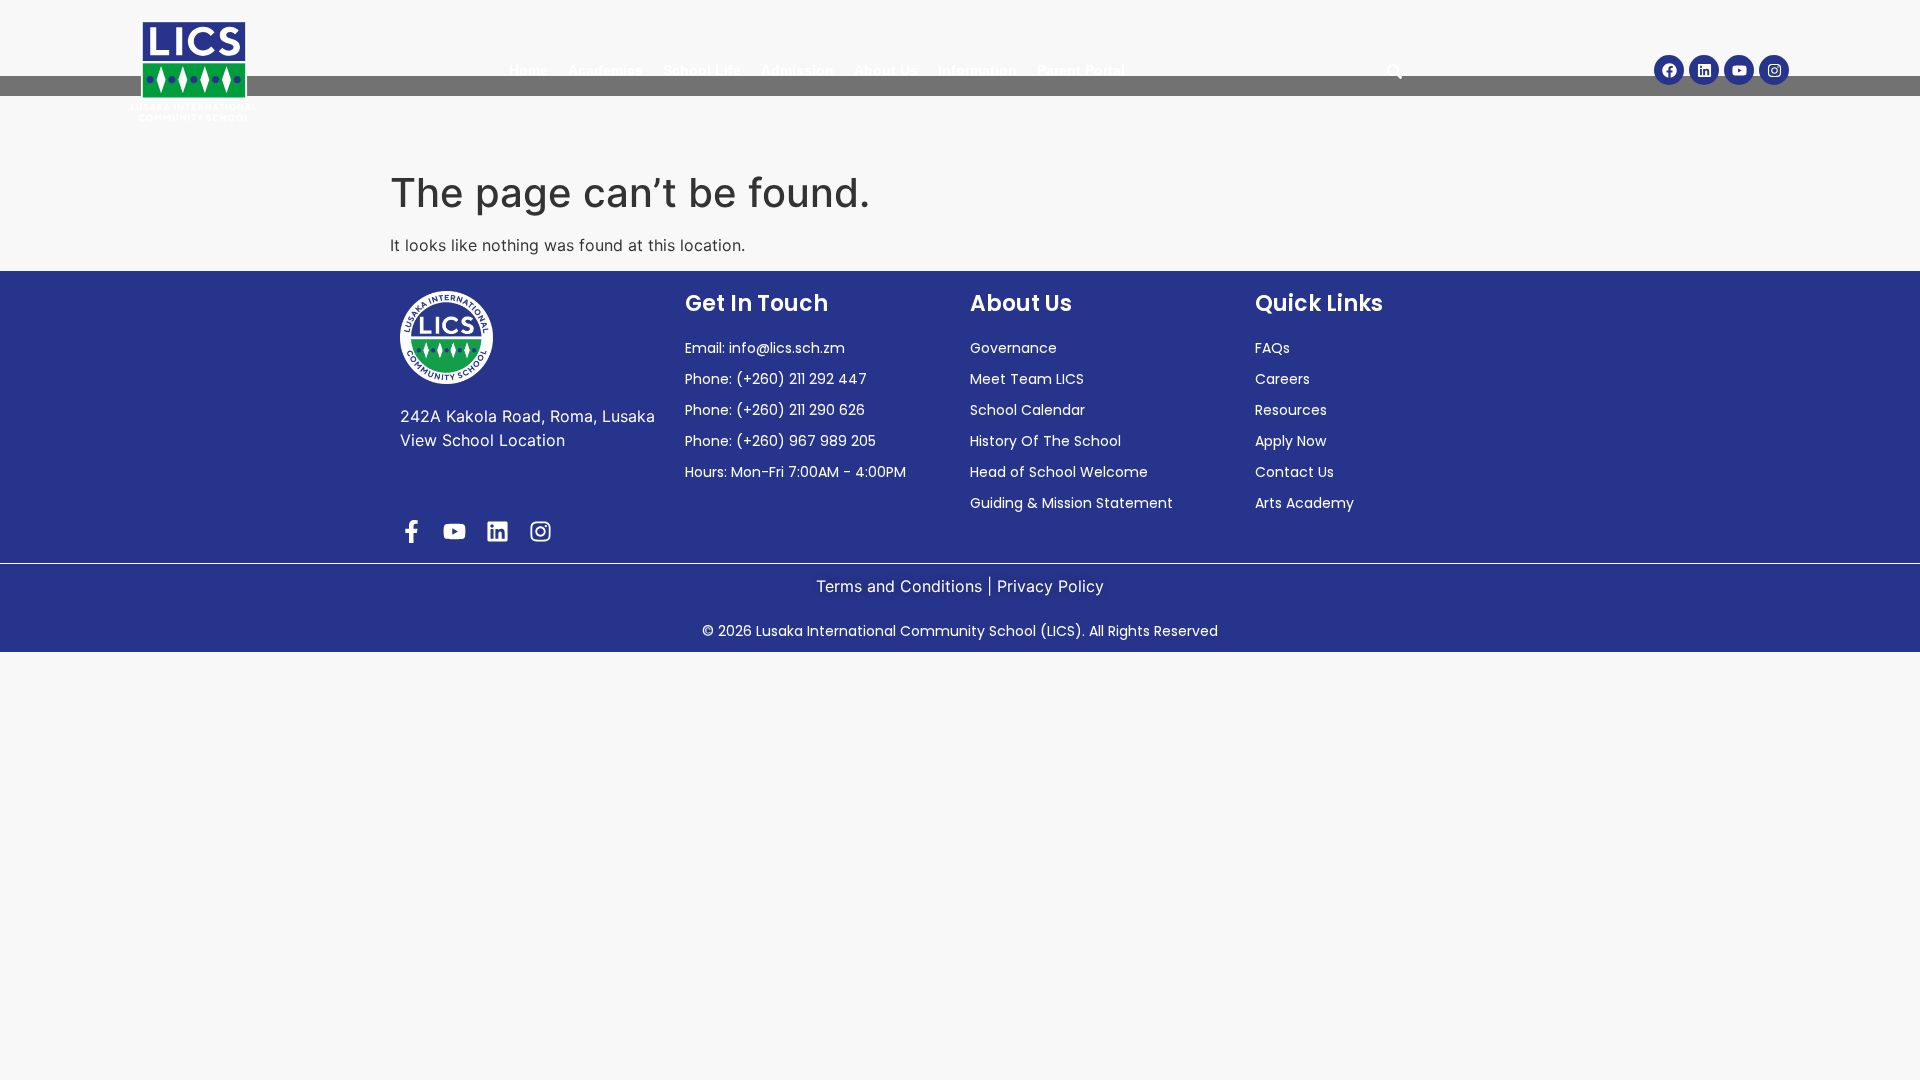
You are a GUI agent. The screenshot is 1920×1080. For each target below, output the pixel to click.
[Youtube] (1739, 70)
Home (528, 70)
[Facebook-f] (411, 531)
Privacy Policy (1050, 586)
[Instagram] (1774, 70)
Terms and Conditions (899, 586)
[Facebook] (1669, 70)
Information (977, 70)
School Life (702, 70)
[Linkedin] (1704, 70)
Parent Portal (1081, 70)
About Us (886, 70)
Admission (797, 70)
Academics (605, 70)
